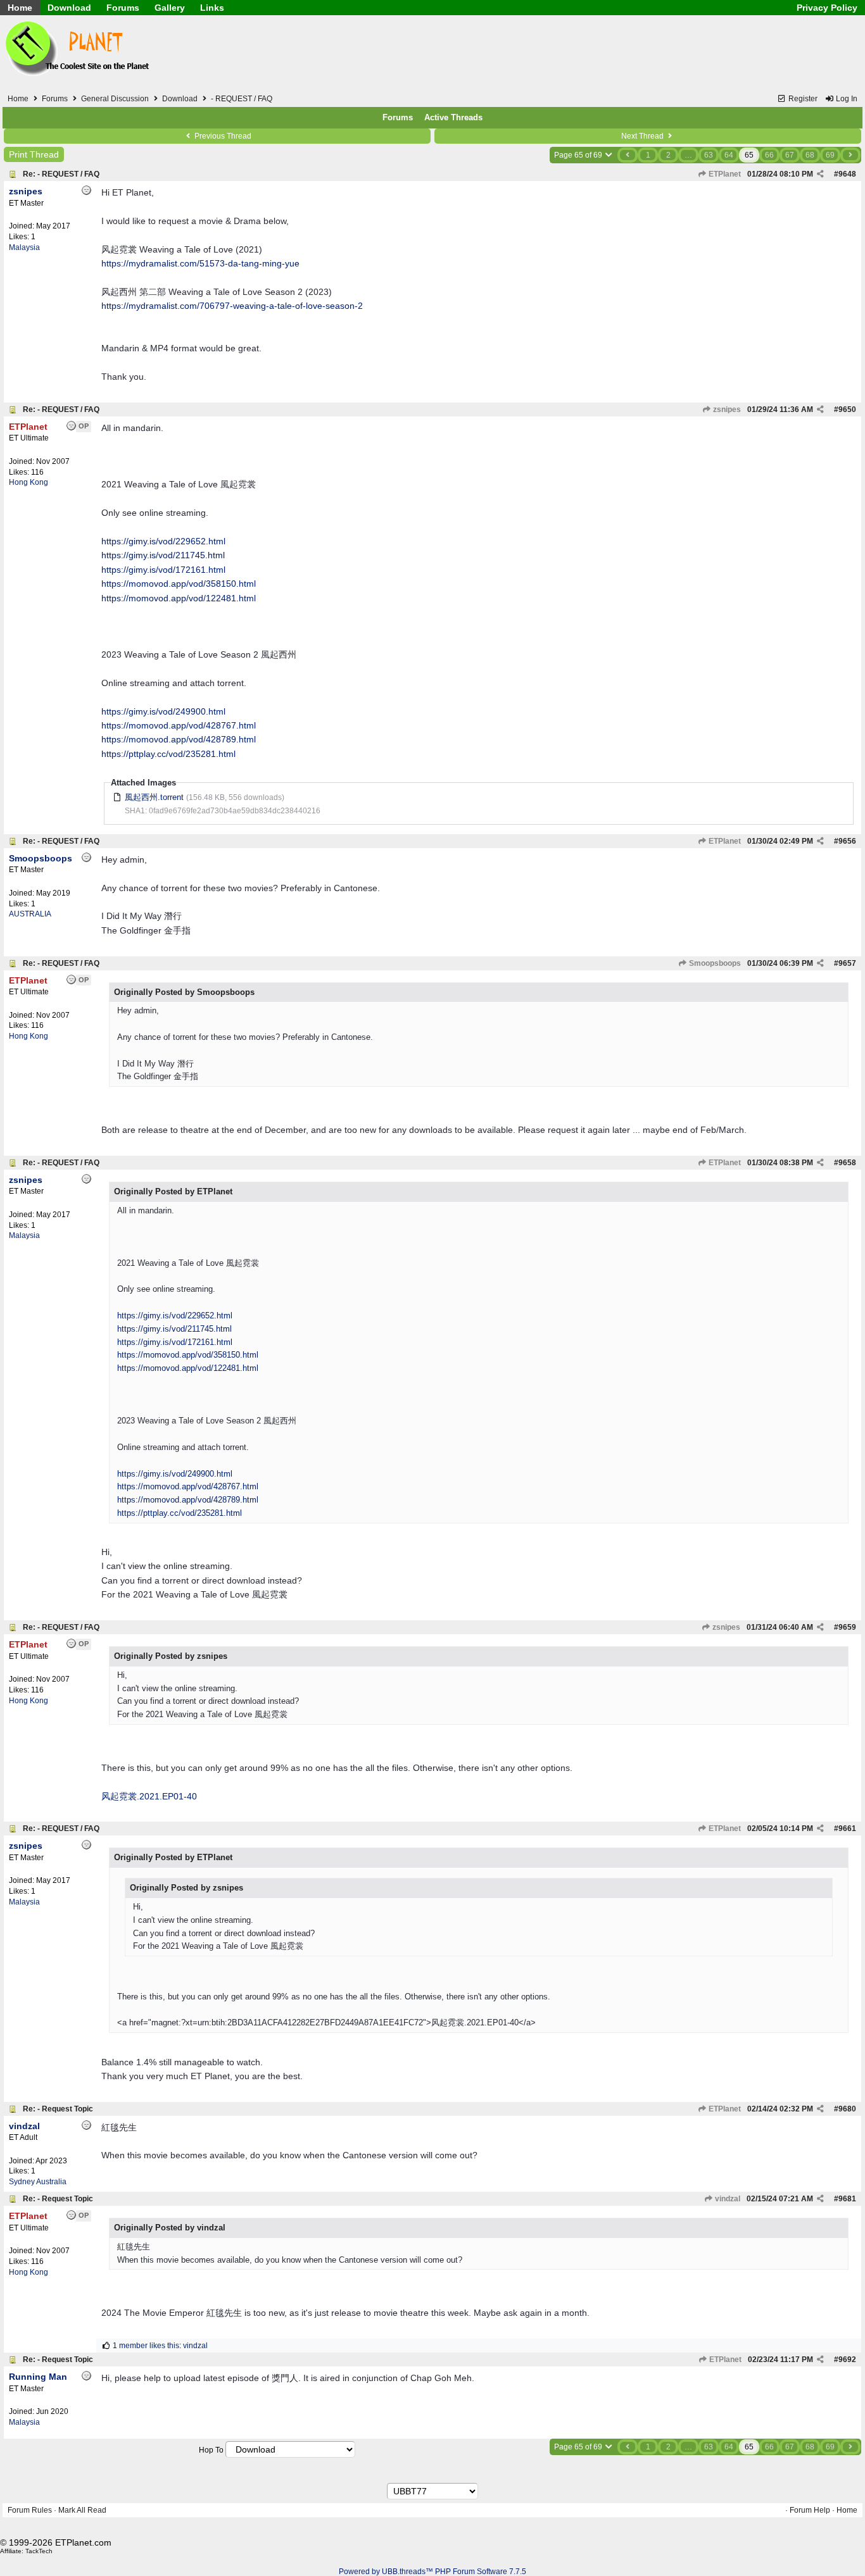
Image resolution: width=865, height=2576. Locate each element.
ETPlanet (724, 174)
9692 (847, 2360)
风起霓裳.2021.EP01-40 (149, 1796)
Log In (846, 99)
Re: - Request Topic (58, 2109)
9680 (847, 2109)
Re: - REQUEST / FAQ (61, 174)
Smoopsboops (714, 963)
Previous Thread (222, 136)
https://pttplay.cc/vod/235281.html (168, 754)
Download (69, 8)
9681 (847, 2199)
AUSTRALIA (30, 914)
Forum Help (810, 2510)
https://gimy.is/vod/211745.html (163, 555)
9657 (847, 963)
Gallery (170, 8)
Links (212, 8)
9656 (847, 841)
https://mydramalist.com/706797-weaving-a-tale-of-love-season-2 (232, 306)
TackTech (39, 2551)
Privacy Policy (827, 8)
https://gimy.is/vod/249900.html (163, 711)
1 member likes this (146, 2346)
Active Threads (453, 117)
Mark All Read (82, 2510)
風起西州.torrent (154, 797)
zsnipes (726, 410)
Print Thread (34, 154)
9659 (847, 1627)
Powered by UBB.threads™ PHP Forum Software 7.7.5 (432, 2572)
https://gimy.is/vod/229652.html (163, 541)
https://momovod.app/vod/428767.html (179, 725)
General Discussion (115, 99)
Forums (123, 8)
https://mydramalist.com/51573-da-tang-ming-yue (200, 263)
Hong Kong (28, 482)
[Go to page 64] (628, 155)
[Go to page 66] (850, 155)
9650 (847, 410)
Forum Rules (30, 2510)
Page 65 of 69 (579, 155)
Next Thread (643, 136)
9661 (847, 1829)
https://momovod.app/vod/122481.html (179, 598)
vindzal (727, 2199)
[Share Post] (820, 174)
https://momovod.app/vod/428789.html (179, 739)
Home (20, 8)
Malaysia (24, 247)
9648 (847, 174)
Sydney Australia (38, 2182)
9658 (847, 1163)
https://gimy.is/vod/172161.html (163, 570)
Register (802, 99)
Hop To (211, 2450)
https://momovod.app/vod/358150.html (179, 584)
